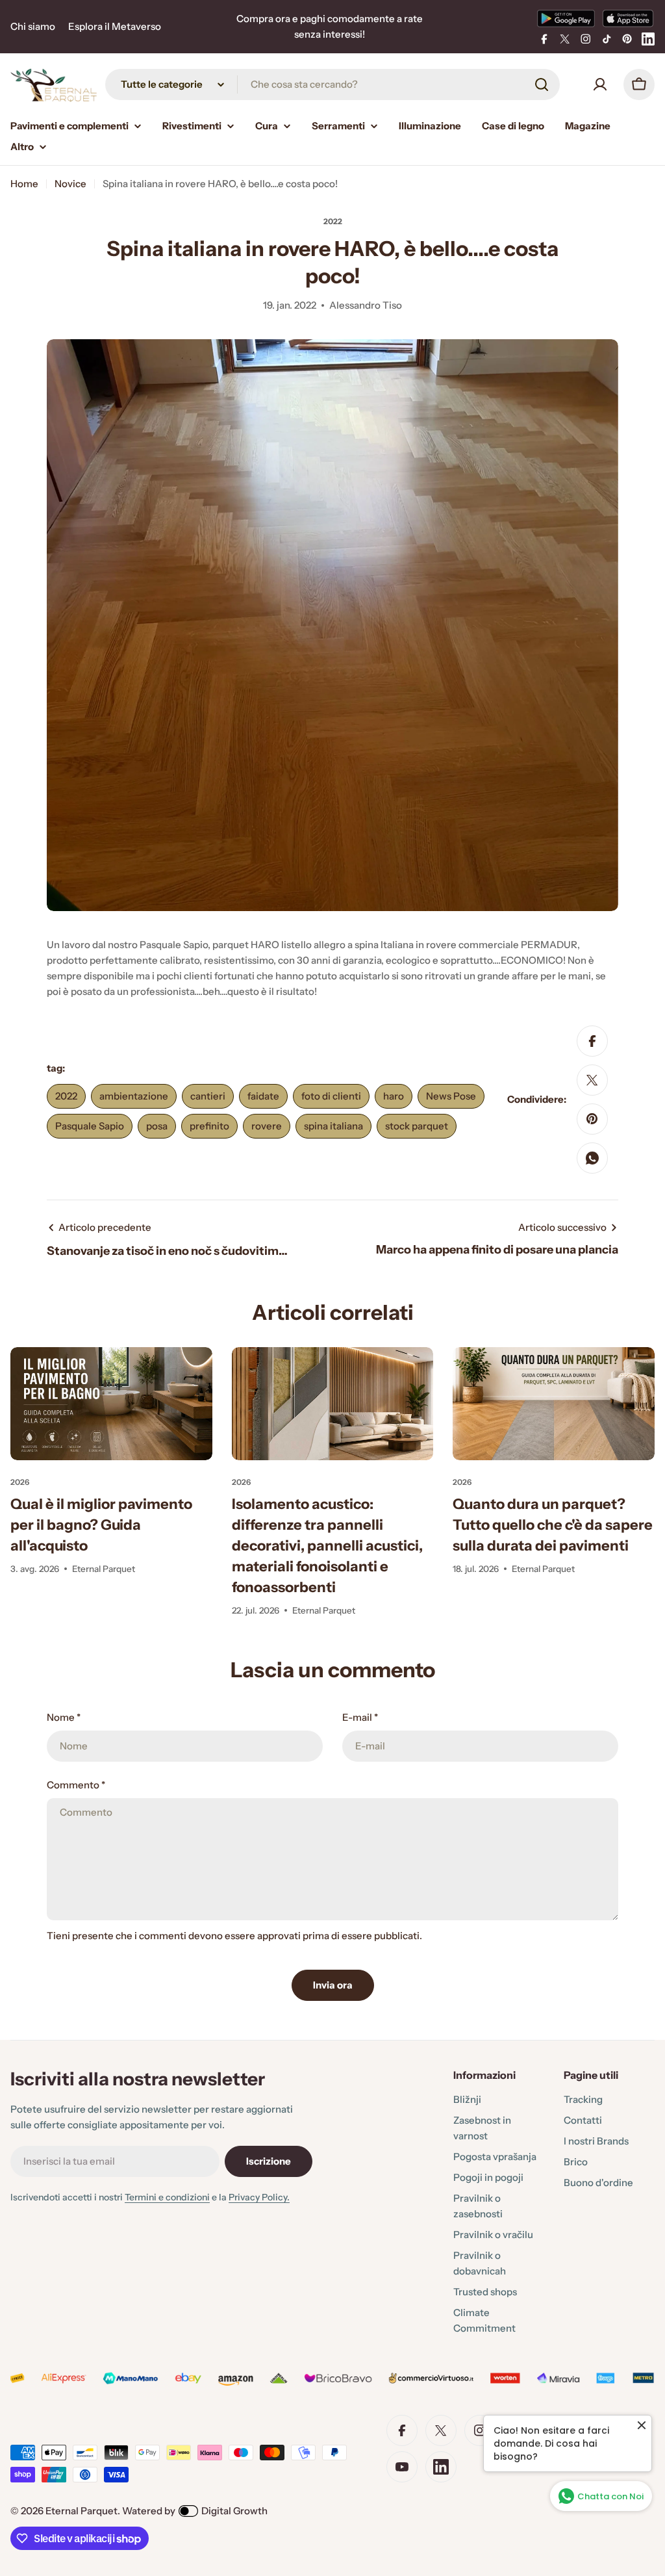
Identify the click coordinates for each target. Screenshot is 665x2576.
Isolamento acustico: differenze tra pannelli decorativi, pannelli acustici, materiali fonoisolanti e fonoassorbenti (327, 1546)
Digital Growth (234, 2511)
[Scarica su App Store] (628, 18)
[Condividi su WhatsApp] (592, 1158)
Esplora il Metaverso (115, 26)
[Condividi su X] (592, 1080)
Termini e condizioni (167, 2197)
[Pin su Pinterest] (592, 1119)
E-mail (360, 1717)
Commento (76, 1785)
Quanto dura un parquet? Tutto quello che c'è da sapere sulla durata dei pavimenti (553, 1525)
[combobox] (332, 84)
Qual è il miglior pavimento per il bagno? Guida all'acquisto (101, 1525)
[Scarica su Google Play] (566, 18)
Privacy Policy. (259, 2197)
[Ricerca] (542, 84)
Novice (70, 184)
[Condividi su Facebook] (592, 1041)
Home (24, 184)
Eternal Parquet (82, 2511)
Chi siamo (33, 26)
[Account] (600, 84)
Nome (64, 1717)
